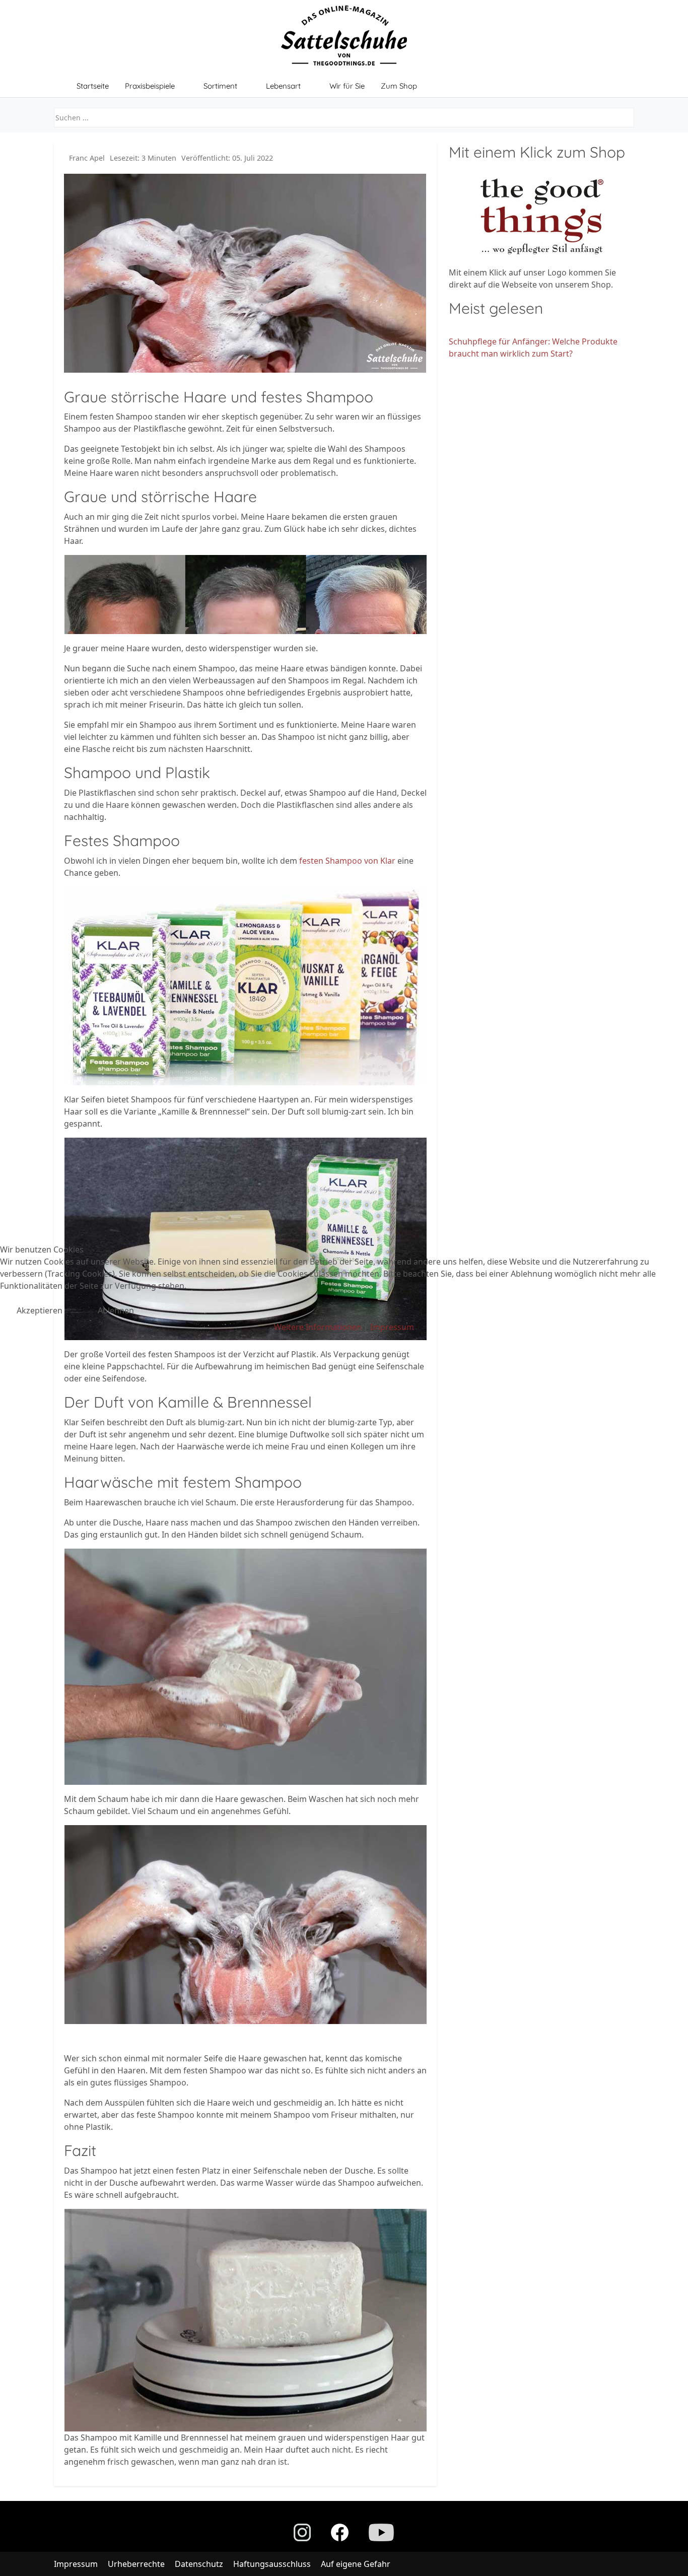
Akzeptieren (40, 1310)
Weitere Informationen (318, 1327)
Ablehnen (116, 1310)
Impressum (392, 1327)
